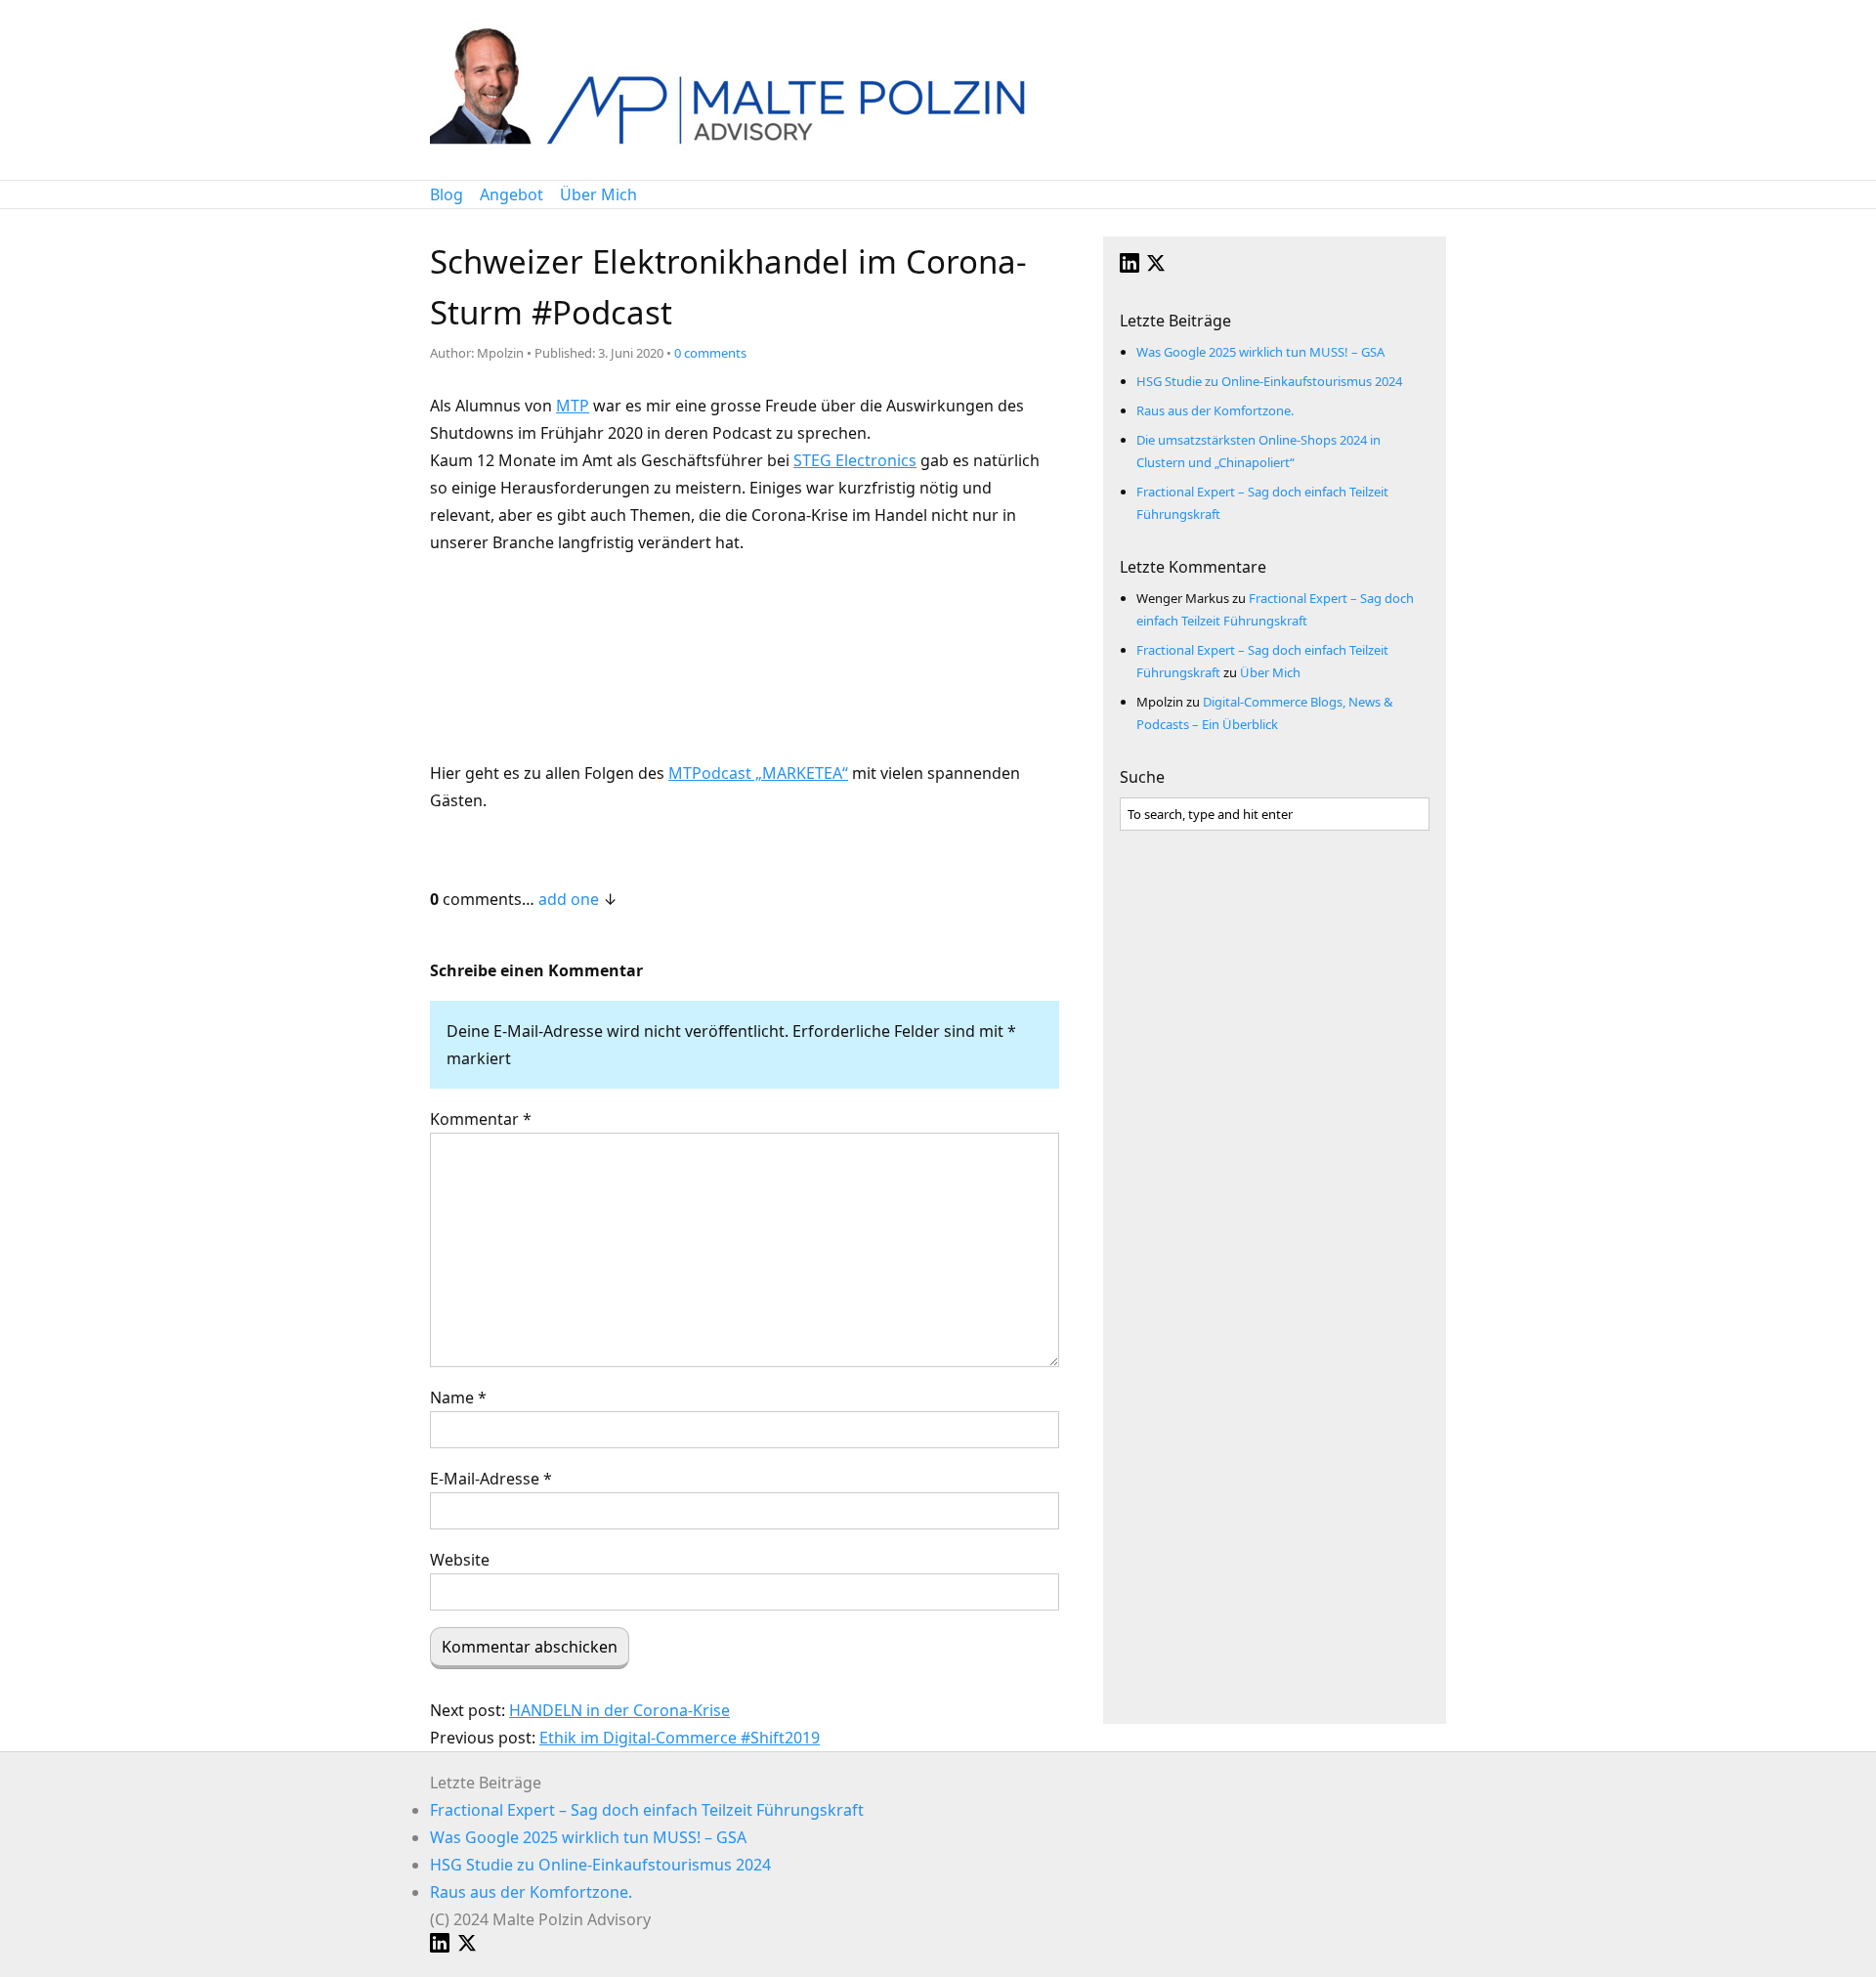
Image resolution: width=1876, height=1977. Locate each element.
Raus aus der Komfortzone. (1215, 410)
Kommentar (481, 1119)
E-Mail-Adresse (491, 1479)
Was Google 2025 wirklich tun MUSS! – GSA (1260, 352)
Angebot (512, 194)
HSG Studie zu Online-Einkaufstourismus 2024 (1269, 381)
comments (710, 353)
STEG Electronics (855, 460)
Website (460, 1560)
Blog (447, 194)
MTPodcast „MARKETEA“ (758, 773)
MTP (573, 406)
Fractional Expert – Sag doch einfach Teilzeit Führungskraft (647, 1810)
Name (458, 1397)
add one (569, 899)
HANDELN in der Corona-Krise (619, 1710)
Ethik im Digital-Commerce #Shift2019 (680, 1738)
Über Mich (598, 194)
